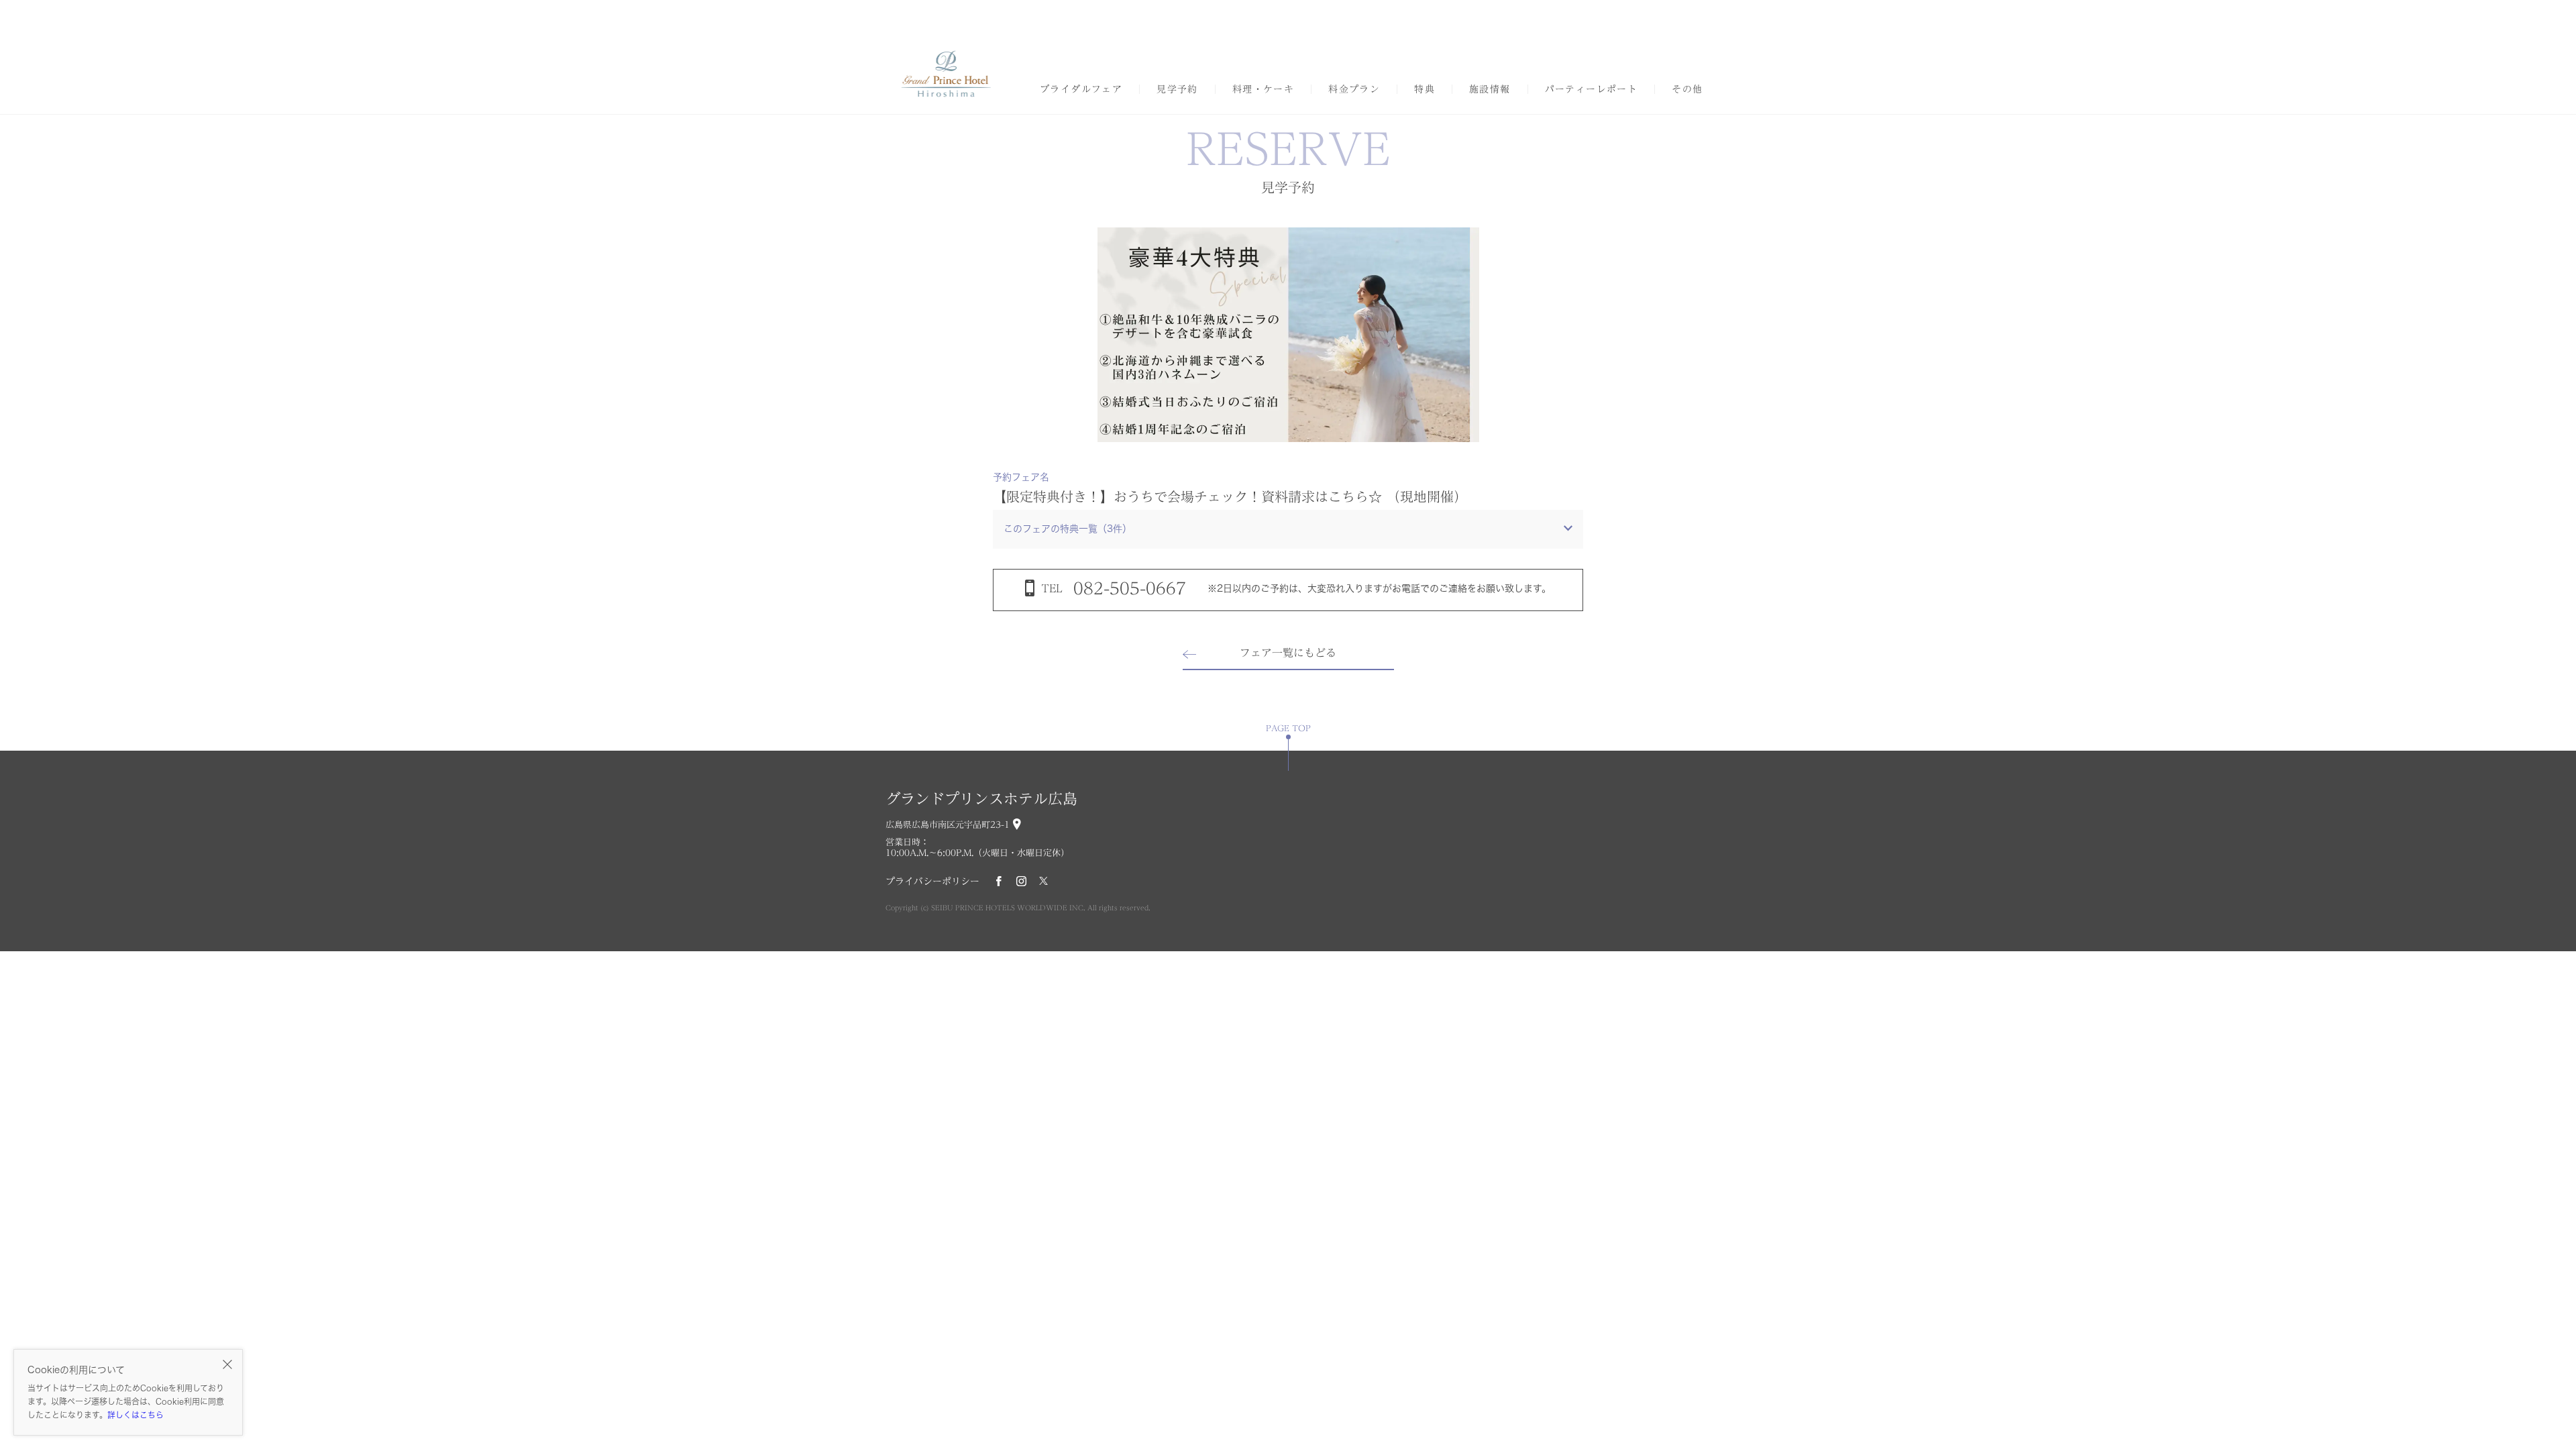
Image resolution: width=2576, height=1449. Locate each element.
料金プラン (1354, 89)
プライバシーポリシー (932, 881)
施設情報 (1490, 89)
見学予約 (1177, 89)
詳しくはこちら (136, 1415)
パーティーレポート (1592, 89)
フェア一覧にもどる (1288, 653)
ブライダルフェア (1081, 89)
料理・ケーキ (1263, 89)
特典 (1425, 89)
